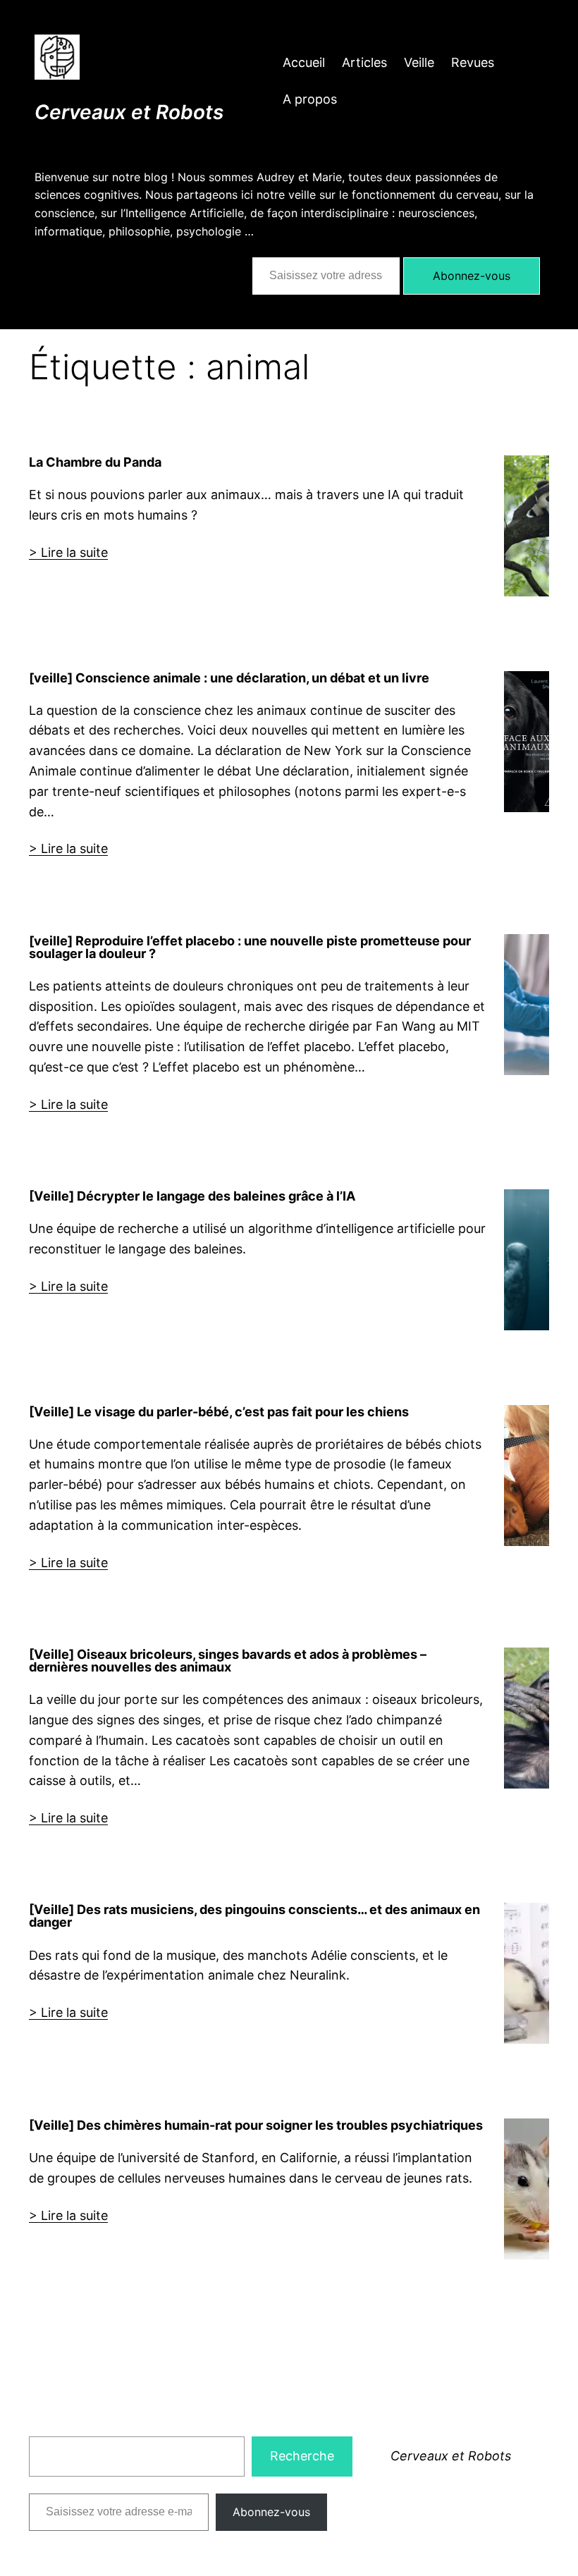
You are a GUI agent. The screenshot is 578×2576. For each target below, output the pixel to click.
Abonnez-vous (472, 276)
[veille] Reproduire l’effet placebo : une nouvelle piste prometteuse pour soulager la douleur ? (250, 947)
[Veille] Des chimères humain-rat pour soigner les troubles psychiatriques (256, 2125)
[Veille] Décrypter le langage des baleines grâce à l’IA (192, 1196)
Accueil (304, 62)
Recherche (302, 2456)
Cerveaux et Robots (129, 112)
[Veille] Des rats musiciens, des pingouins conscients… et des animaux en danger (254, 1915)
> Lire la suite (68, 552)
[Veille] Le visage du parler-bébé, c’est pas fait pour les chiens (219, 1411)
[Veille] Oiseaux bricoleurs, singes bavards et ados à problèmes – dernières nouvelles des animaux (228, 1660)
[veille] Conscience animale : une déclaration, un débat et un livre (229, 677)
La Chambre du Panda (95, 462)
